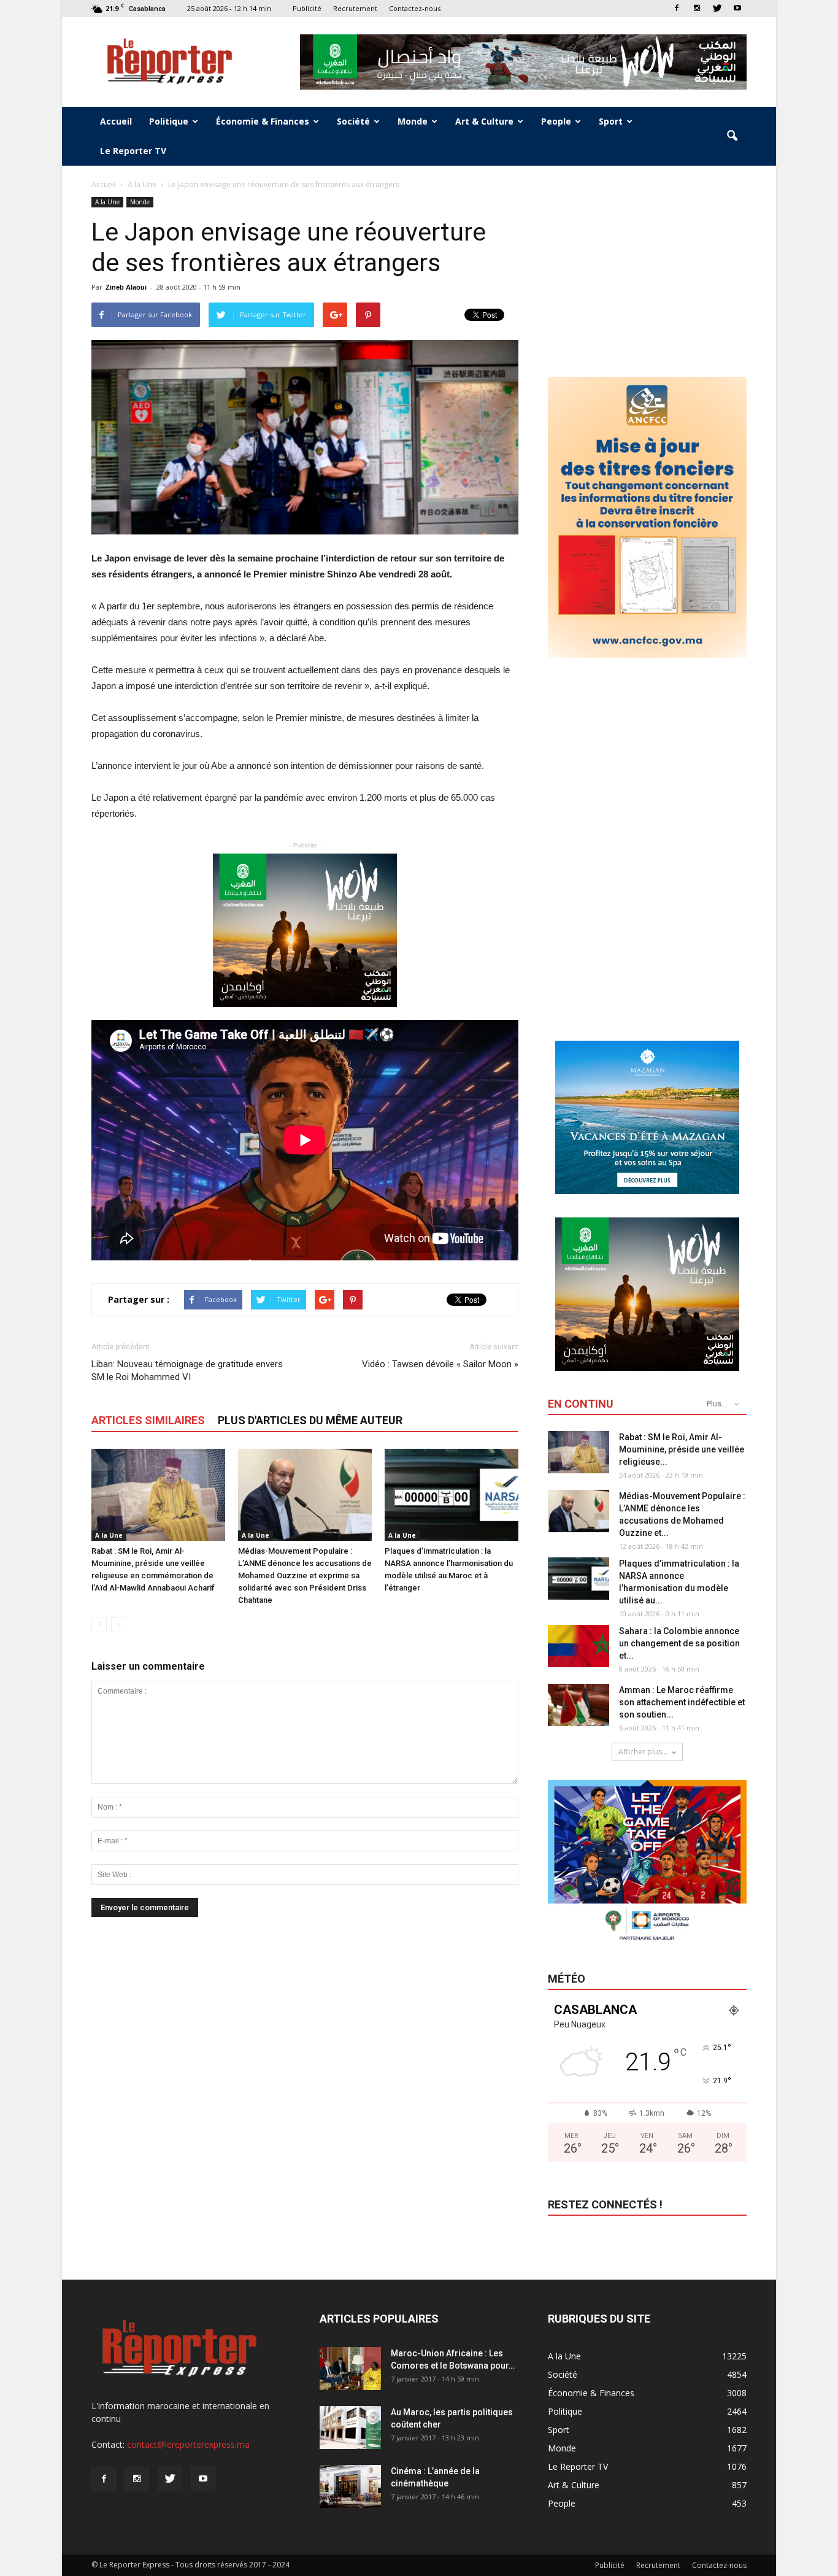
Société (353, 121)
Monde (413, 121)
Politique (169, 121)
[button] (732, 136)
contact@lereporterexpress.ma (188, 2444)
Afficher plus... (643, 1752)
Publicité (307, 8)
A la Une (107, 202)
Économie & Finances (263, 121)
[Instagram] (697, 8)
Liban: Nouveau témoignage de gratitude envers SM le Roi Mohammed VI (187, 1371)
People (556, 121)
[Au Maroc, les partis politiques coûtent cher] (350, 2428)
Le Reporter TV (133, 151)
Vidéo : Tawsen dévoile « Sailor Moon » (440, 1364)
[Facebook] (677, 8)
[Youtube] (737, 8)
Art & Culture (484, 121)
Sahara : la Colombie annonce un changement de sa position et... (679, 1643)
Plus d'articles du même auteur (310, 1420)
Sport (611, 121)
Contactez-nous (415, 8)
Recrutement (355, 8)
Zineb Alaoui (126, 287)
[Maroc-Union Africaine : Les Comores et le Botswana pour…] (350, 2369)
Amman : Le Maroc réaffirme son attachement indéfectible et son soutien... (682, 1702)
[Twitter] (717, 8)
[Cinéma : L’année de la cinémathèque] (350, 2486)
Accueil (116, 121)
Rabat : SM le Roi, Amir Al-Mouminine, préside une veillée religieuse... (682, 1449)
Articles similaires (148, 1420)
